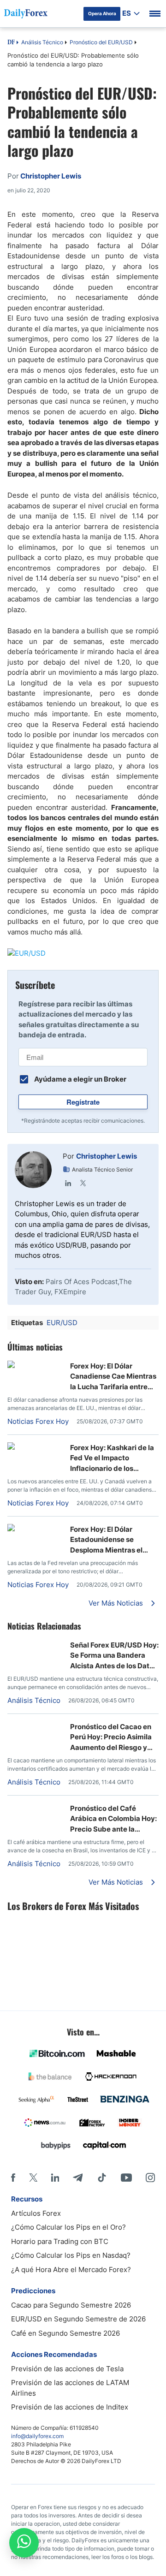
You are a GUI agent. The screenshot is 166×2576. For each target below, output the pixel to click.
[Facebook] (13, 2177)
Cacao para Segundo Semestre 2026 (71, 2305)
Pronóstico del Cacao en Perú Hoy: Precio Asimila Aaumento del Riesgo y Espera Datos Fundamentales (111, 1737)
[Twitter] (83, 1183)
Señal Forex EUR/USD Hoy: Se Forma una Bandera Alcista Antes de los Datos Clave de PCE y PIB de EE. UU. (114, 1656)
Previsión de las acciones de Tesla (67, 2369)
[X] (33, 2177)
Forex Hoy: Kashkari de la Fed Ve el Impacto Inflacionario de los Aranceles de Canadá (112, 1458)
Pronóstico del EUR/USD (101, 42)
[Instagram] (150, 2177)
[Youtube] (126, 2177)
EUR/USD (62, 1323)
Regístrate (83, 1102)
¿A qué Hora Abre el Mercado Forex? (71, 2270)
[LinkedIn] (68, 1183)
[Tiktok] (102, 2177)
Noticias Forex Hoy (38, 1421)
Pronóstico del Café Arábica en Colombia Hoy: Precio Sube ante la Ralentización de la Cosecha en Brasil (113, 1819)
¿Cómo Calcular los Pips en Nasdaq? (71, 2255)
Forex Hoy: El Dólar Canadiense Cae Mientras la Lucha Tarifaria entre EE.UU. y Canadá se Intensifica (113, 1377)
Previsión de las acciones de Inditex (70, 2407)
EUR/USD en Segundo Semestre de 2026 (78, 2319)
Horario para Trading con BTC (60, 2241)
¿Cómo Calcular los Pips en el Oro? (68, 2227)
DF (11, 43)
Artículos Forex (36, 2213)
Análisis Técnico (42, 42)
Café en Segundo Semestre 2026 (65, 2333)
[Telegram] (78, 2177)
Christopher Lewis (107, 1156)
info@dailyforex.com (37, 2436)
